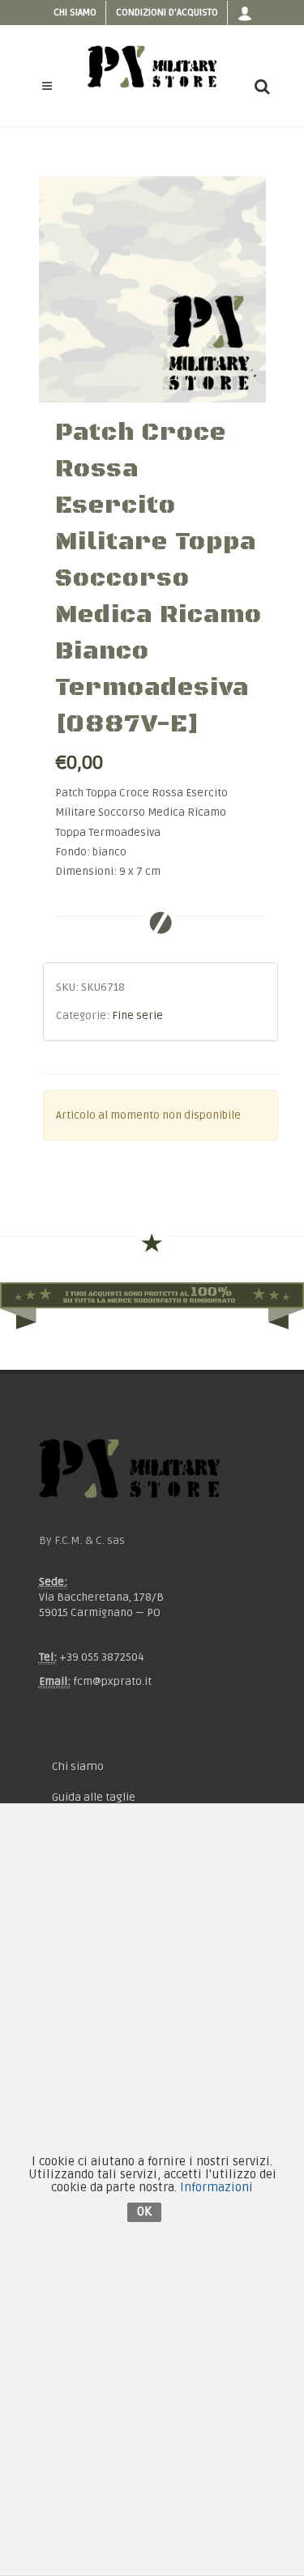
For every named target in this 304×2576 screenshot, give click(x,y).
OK (144, 2211)
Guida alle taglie (94, 1797)
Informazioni (216, 2187)
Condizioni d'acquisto (167, 13)
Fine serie (137, 1016)
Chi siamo (75, 13)
